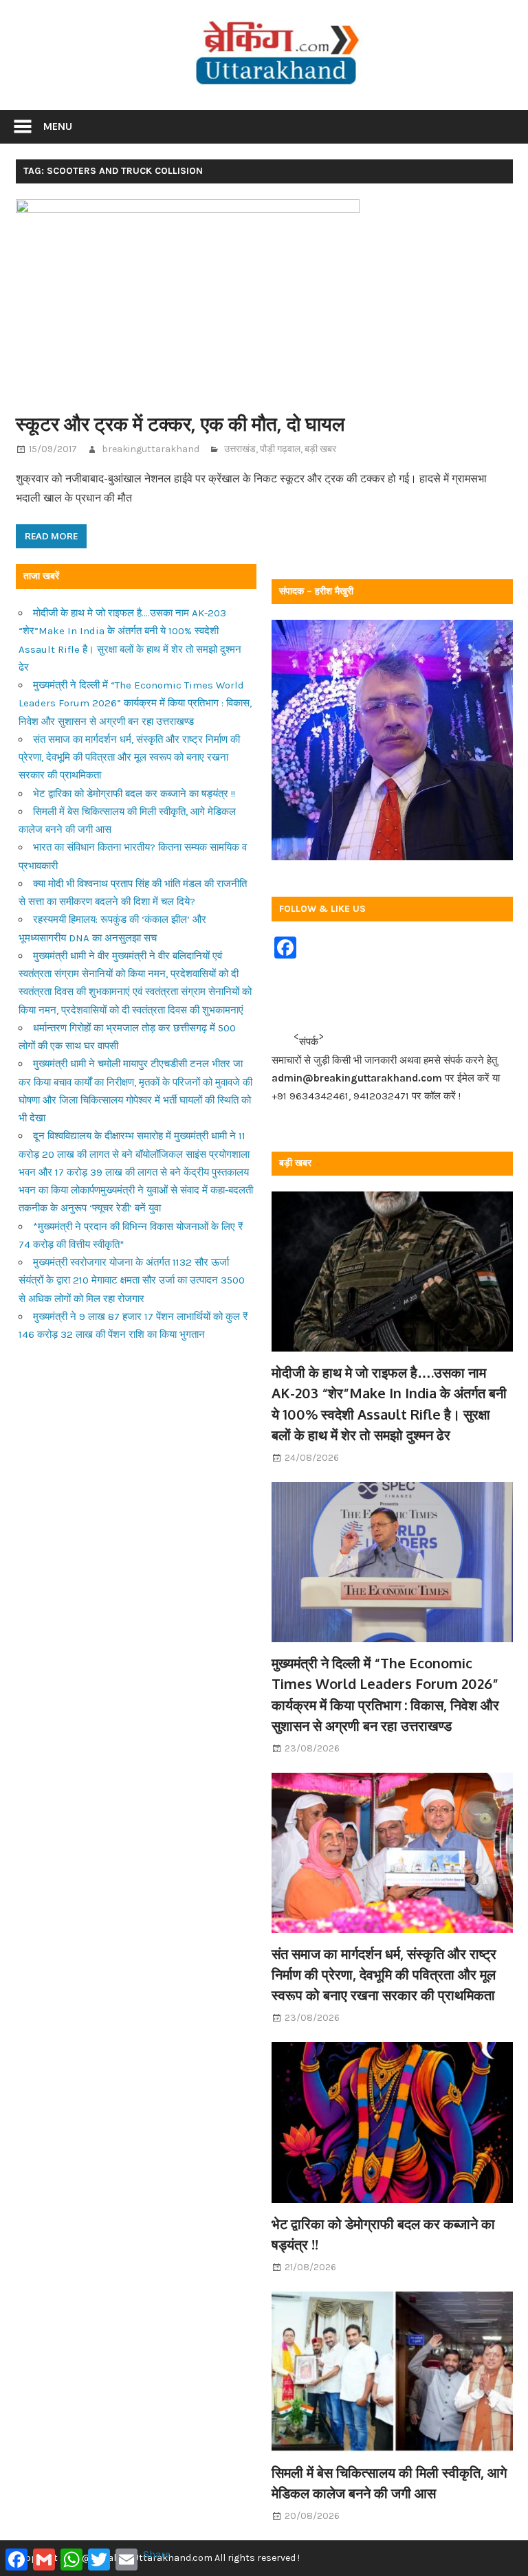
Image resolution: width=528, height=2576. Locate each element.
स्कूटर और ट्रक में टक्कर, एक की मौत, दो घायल (180, 423)
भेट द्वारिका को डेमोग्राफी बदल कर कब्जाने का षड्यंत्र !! (134, 794)
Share (157, 2554)
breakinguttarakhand (151, 449)
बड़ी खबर (320, 449)
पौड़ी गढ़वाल (280, 449)
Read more (51, 536)
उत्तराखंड (240, 449)
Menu (58, 126)
